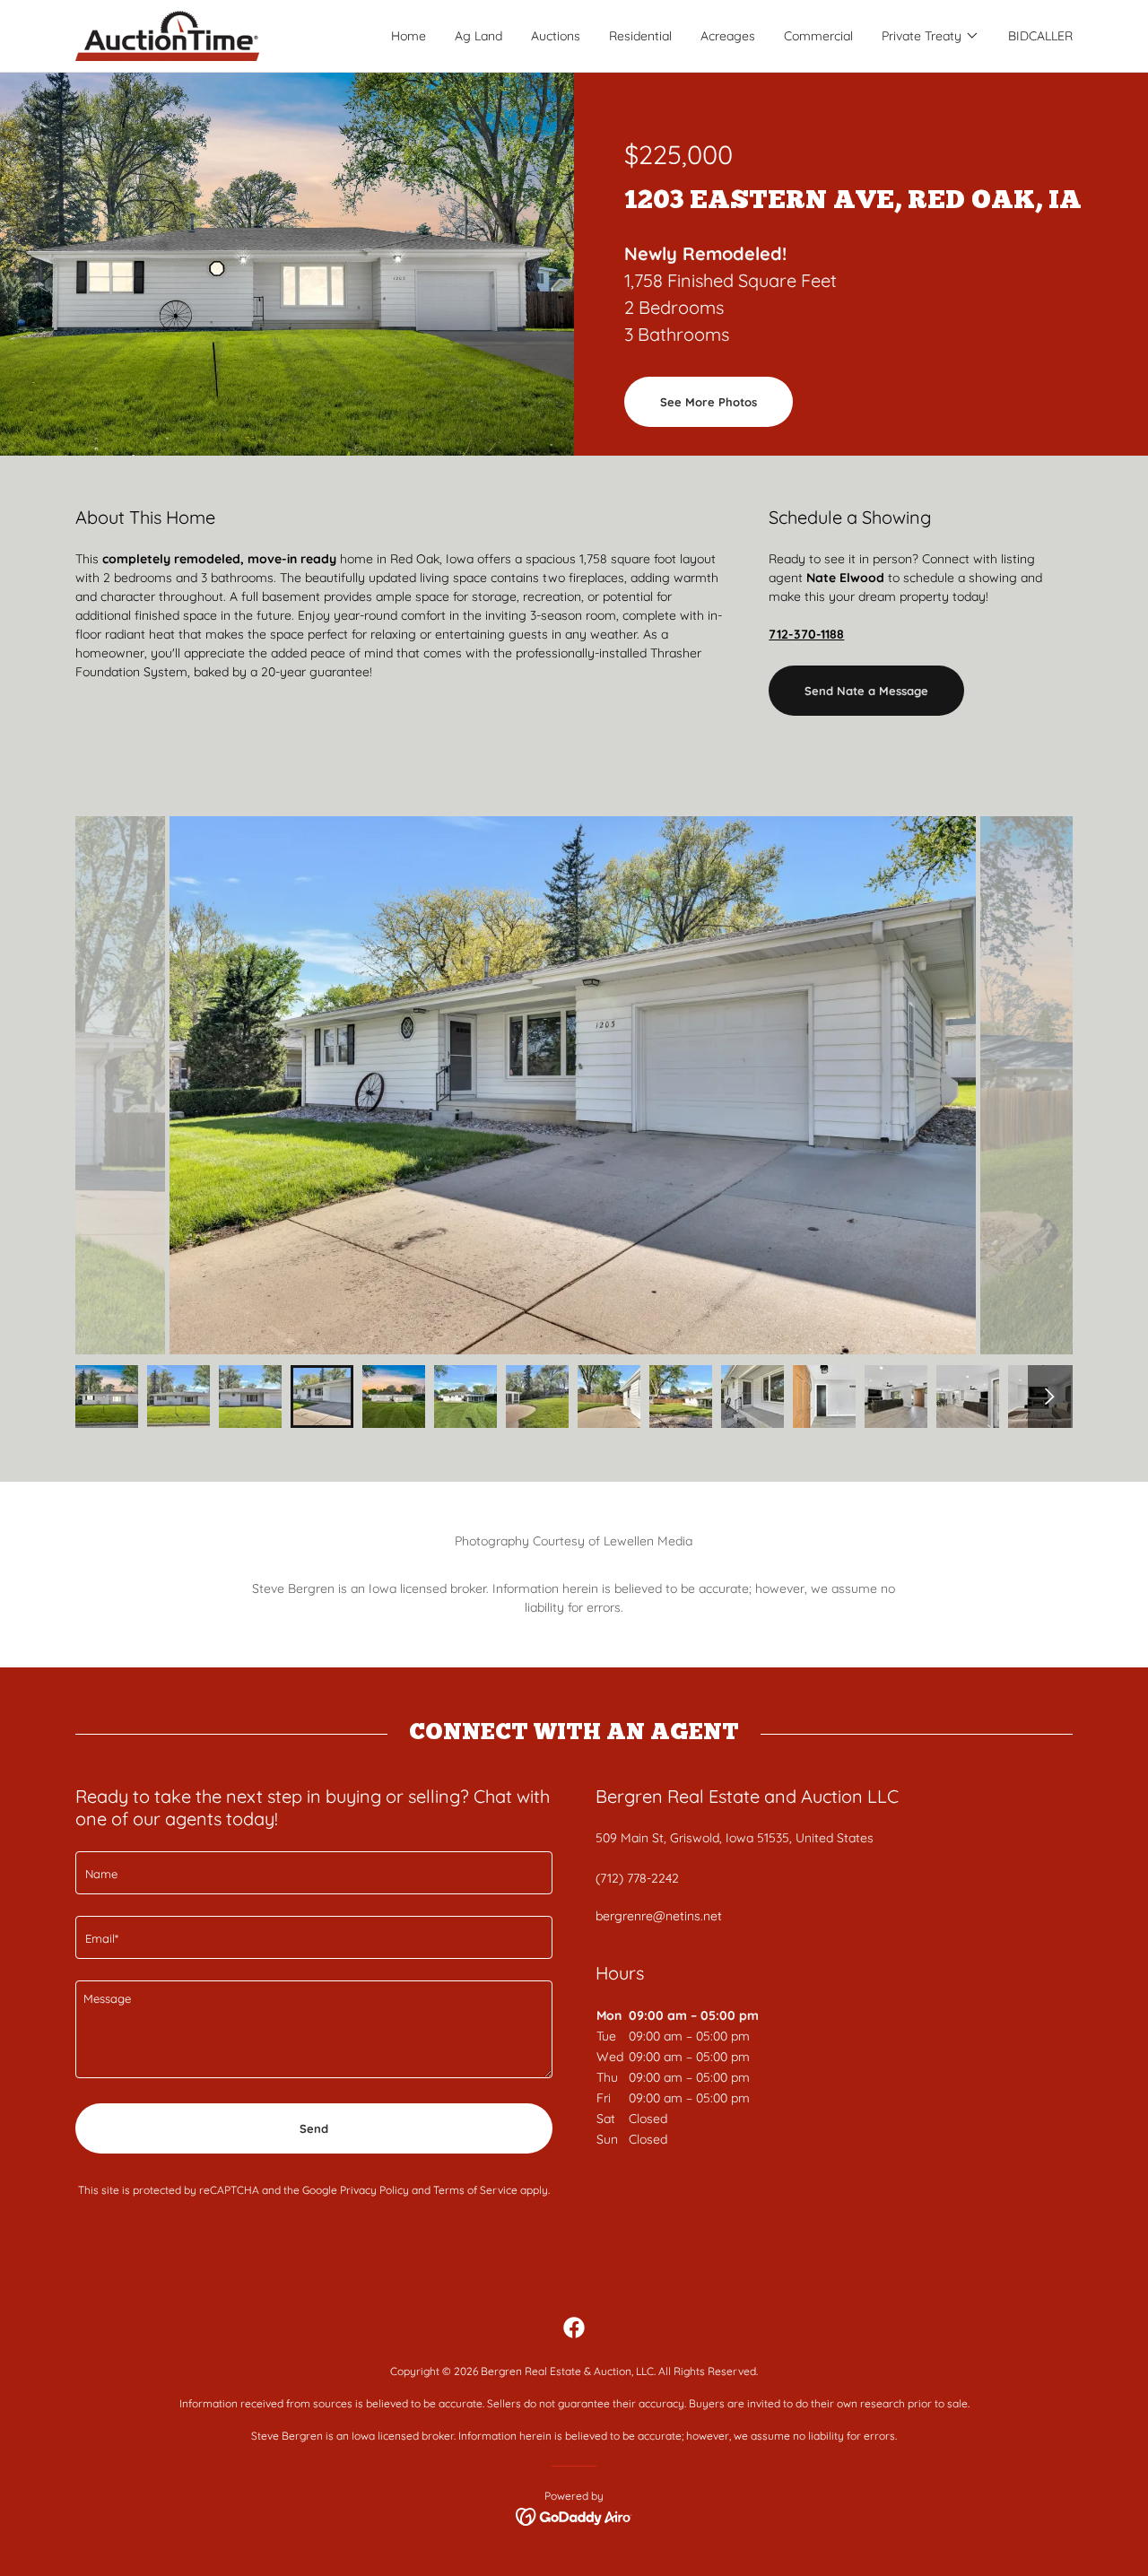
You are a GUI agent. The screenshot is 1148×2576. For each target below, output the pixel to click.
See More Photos (709, 402)
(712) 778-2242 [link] (637, 1878)
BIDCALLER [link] (1040, 36)
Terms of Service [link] (475, 2190)
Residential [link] (640, 36)
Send (314, 2128)
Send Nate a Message (866, 691)
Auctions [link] (556, 36)
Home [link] (409, 36)
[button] (931, 36)
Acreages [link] (728, 36)
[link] (167, 35)
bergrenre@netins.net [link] (659, 1916)
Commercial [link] (818, 36)
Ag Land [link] (478, 36)
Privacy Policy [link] (374, 2190)
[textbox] (314, 1873)
